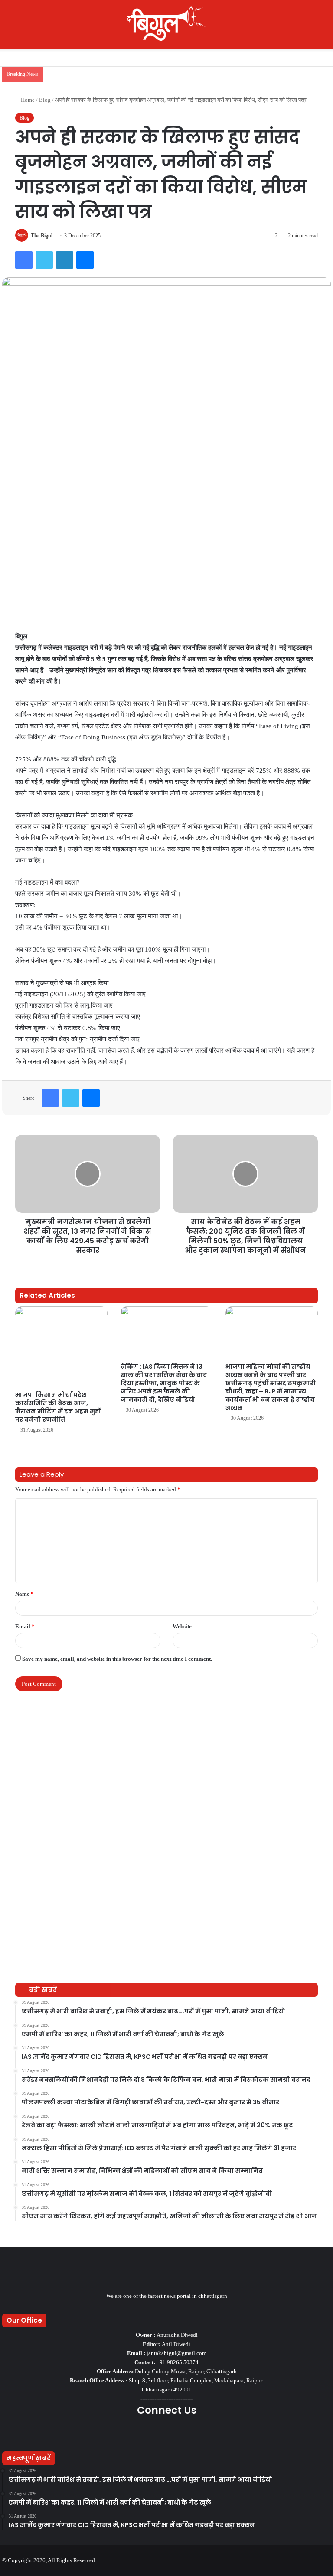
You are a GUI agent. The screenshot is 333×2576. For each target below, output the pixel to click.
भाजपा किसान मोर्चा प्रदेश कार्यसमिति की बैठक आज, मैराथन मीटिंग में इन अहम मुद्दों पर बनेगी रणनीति (58, 1407)
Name (24, 1594)
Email (25, 1626)
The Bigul (42, 236)
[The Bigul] (166, 24)
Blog (45, 100)
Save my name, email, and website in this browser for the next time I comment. (117, 1659)
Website (182, 1626)
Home (27, 100)
